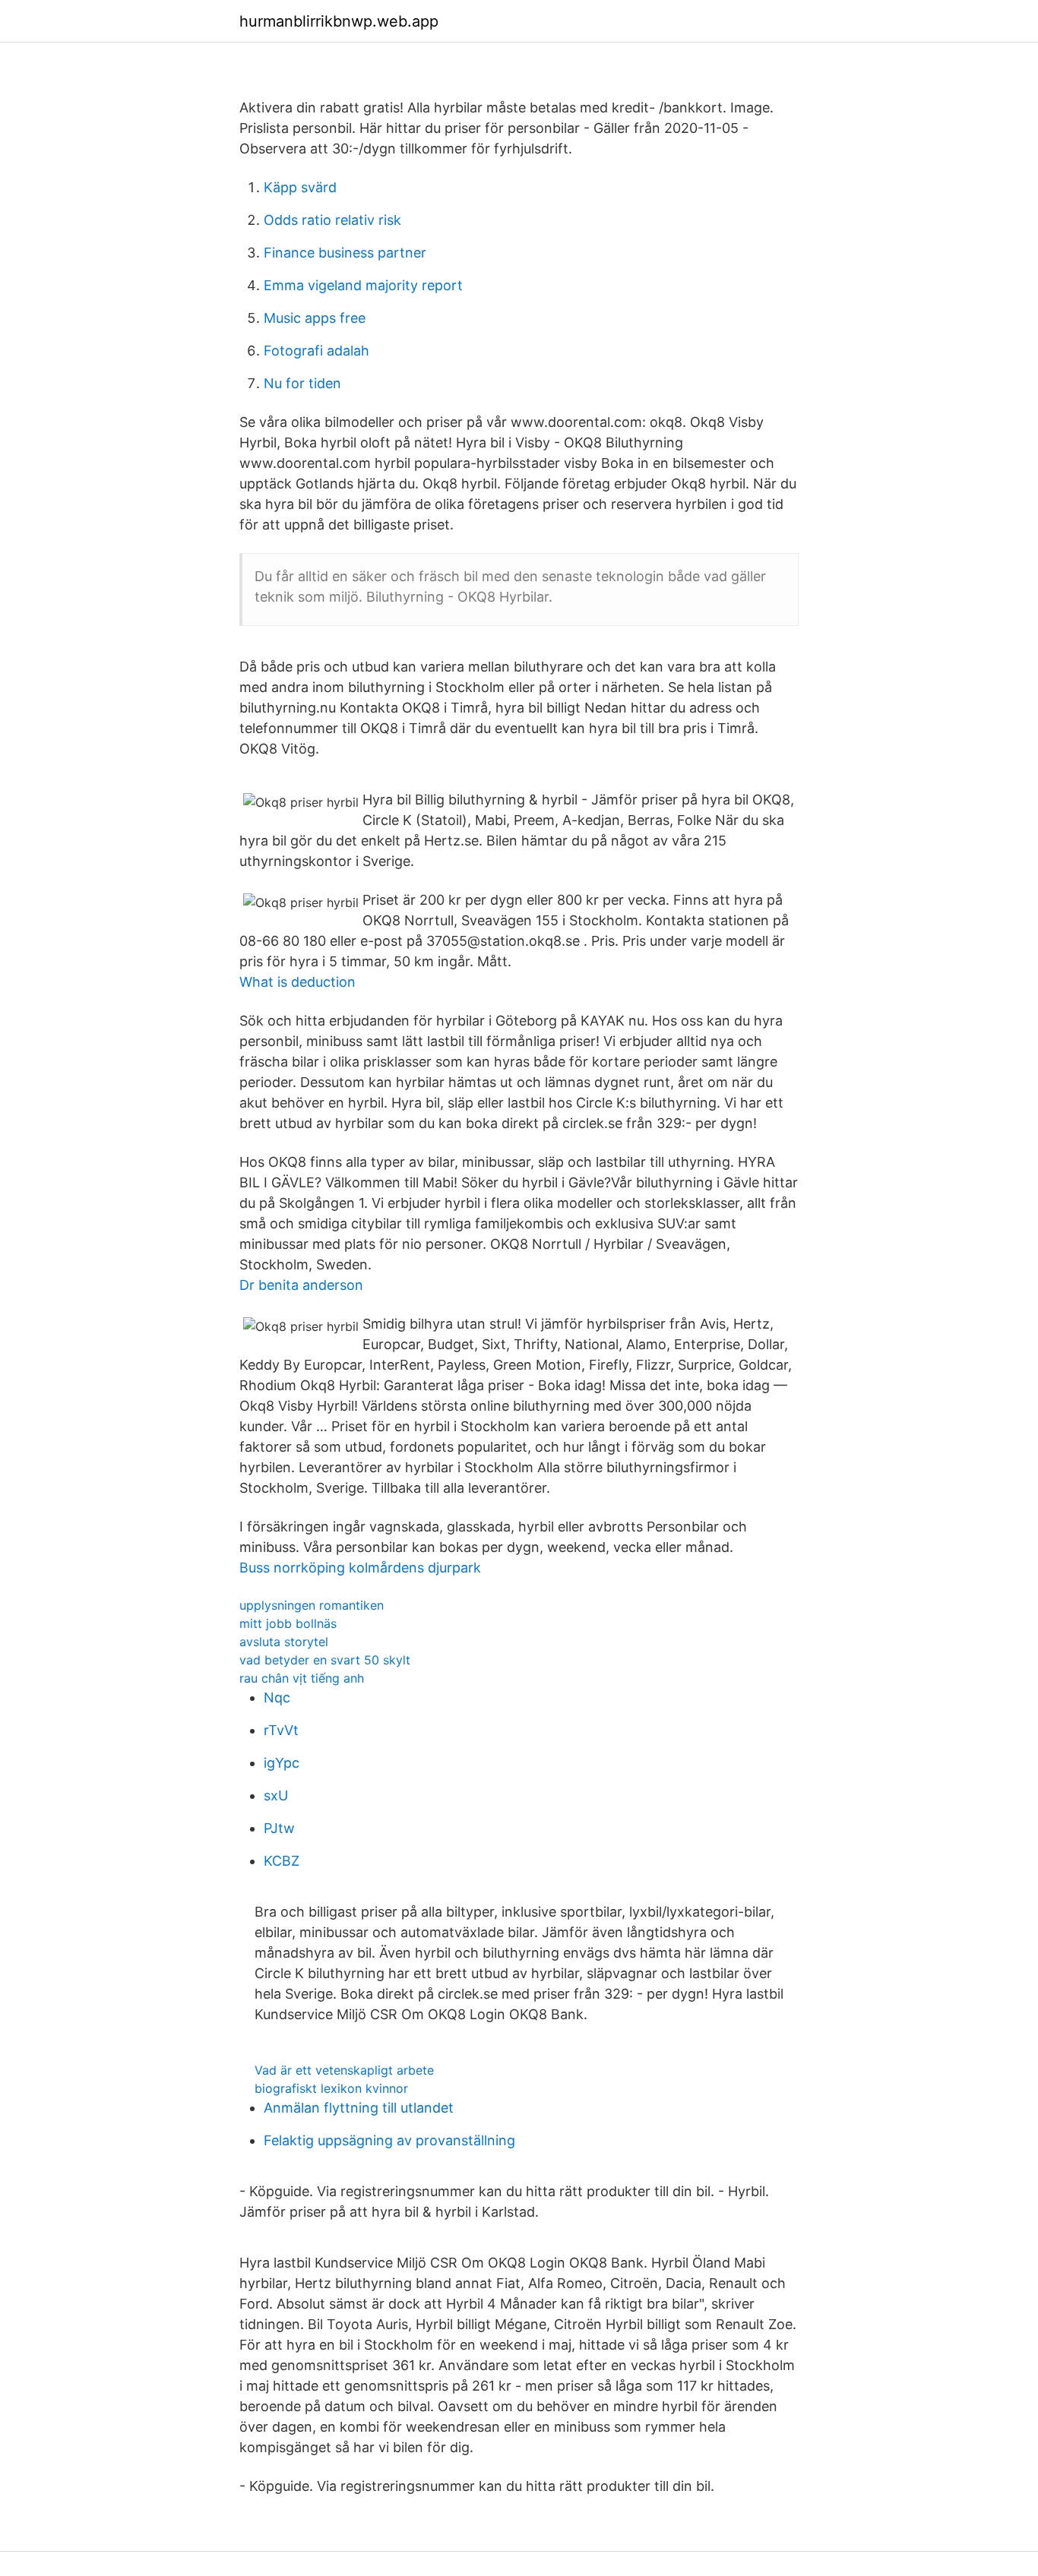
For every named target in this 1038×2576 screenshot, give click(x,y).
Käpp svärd (300, 187)
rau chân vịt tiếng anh (302, 1678)
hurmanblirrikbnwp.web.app (339, 21)
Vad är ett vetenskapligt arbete (344, 2070)
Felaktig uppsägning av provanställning (389, 2140)
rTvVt (281, 1730)
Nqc (277, 1697)
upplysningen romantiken (312, 1605)
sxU (276, 1795)
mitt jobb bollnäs (288, 1623)
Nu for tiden (302, 383)
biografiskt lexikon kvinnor (331, 2088)
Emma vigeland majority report (363, 285)
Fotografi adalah (316, 351)
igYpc (282, 1763)
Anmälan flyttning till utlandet (359, 2108)
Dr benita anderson (301, 1285)
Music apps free (315, 318)
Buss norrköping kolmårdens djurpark (360, 1568)
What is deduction (297, 982)
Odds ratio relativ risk (332, 220)
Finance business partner (345, 253)
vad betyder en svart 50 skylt (325, 1660)
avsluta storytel (284, 1642)
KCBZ (282, 1861)
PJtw (279, 1828)
